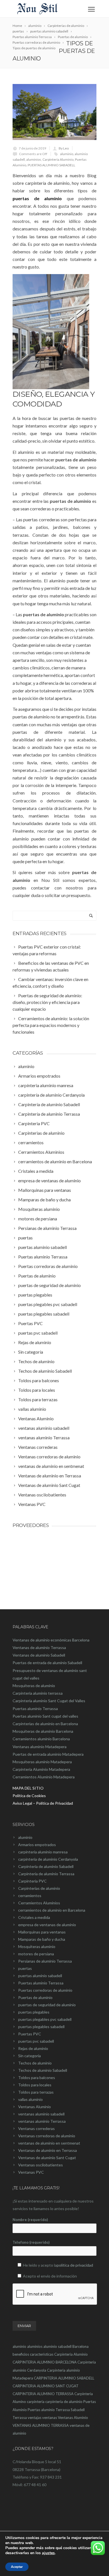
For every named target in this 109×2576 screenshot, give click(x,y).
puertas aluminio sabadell (40, 1976)
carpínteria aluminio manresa (43, 1852)
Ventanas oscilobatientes (41, 2165)
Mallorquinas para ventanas (42, 1932)
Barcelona (80, 2346)
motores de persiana (36, 1954)
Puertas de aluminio (35, 1997)
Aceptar (17, 2567)
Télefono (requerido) (31, 2242)
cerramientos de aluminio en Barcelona (52, 1910)
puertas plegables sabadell (41, 2027)
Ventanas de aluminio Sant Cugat (47, 2158)
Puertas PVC (30, 2034)
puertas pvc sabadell (36, 2041)
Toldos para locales (35, 2085)
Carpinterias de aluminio (39, 1888)
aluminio (67, 154)
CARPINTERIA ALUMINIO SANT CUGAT (46, 2386)
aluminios (34, 159)
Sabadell (78, 2410)
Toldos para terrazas (36, 2092)
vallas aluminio (30, 2099)
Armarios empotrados (37, 1845)
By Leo (64, 148)
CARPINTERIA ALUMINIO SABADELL (64, 2378)
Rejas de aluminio (33, 2048)
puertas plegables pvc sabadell (45, 2019)
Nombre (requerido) (30, 2220)
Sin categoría (29, 2056)
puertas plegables (34, 2012)
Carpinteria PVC (32, 1881)
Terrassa (20, 2418)
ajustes (48, 2553)
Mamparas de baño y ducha (42, 1939)
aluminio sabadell (57, 2346)
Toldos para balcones (37, 2078)
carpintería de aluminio (64, 2402)
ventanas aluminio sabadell (41, 2114)
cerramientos (30, 1896)
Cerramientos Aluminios (39, 1903)
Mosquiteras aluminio (37, 1946)
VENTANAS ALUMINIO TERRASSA (41, 2425)
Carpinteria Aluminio (58, 159)
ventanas (50, 2418)
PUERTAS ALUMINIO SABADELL (51, 165)
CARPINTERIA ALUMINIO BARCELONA (45, 2362)
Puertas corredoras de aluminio (45, 1990)
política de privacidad (75, 2265)
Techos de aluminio (35, 2063)
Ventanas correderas (36, 2128)
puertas (25, 1968)
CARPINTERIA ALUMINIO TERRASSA (43, 2394)
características (42, 2354)
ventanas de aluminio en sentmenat (49, 2143)
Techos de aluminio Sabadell (43, 2070)
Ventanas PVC (31, 2172)
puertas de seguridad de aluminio (47, 2005)
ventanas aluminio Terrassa (42, 2121)
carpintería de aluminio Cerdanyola (48, 1859)
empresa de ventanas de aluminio (47, 1925)
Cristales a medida (34, 1917)
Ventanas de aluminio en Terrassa (48, 2150)
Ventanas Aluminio (35, 2107)
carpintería (36, 2402)
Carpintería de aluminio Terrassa (46, 1874)
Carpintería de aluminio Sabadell (46, 1866)
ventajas (35, 2418)
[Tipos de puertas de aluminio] (54, 112)
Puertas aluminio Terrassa (41, 1983)
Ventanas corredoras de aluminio (47, 2136)
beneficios (21, 2354)
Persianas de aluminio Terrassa (45, 1961)
